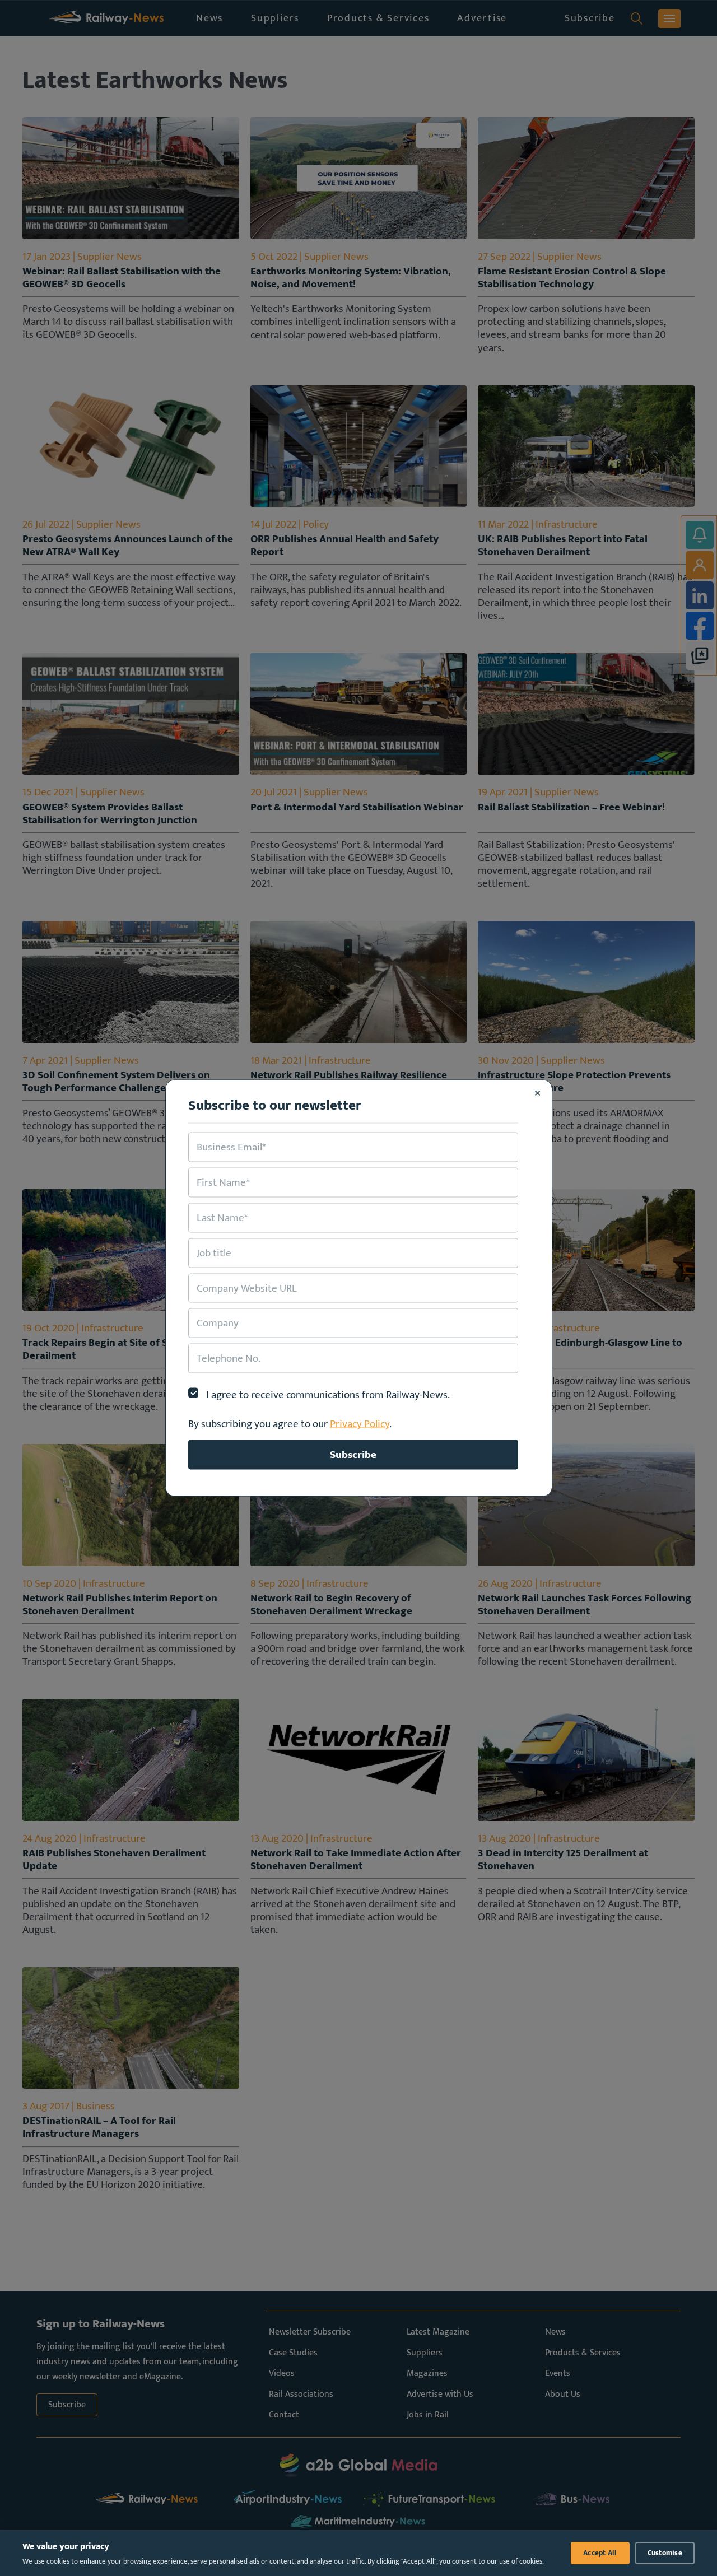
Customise (665, 2553)
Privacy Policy (360, 1424)
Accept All (600, 2553)
